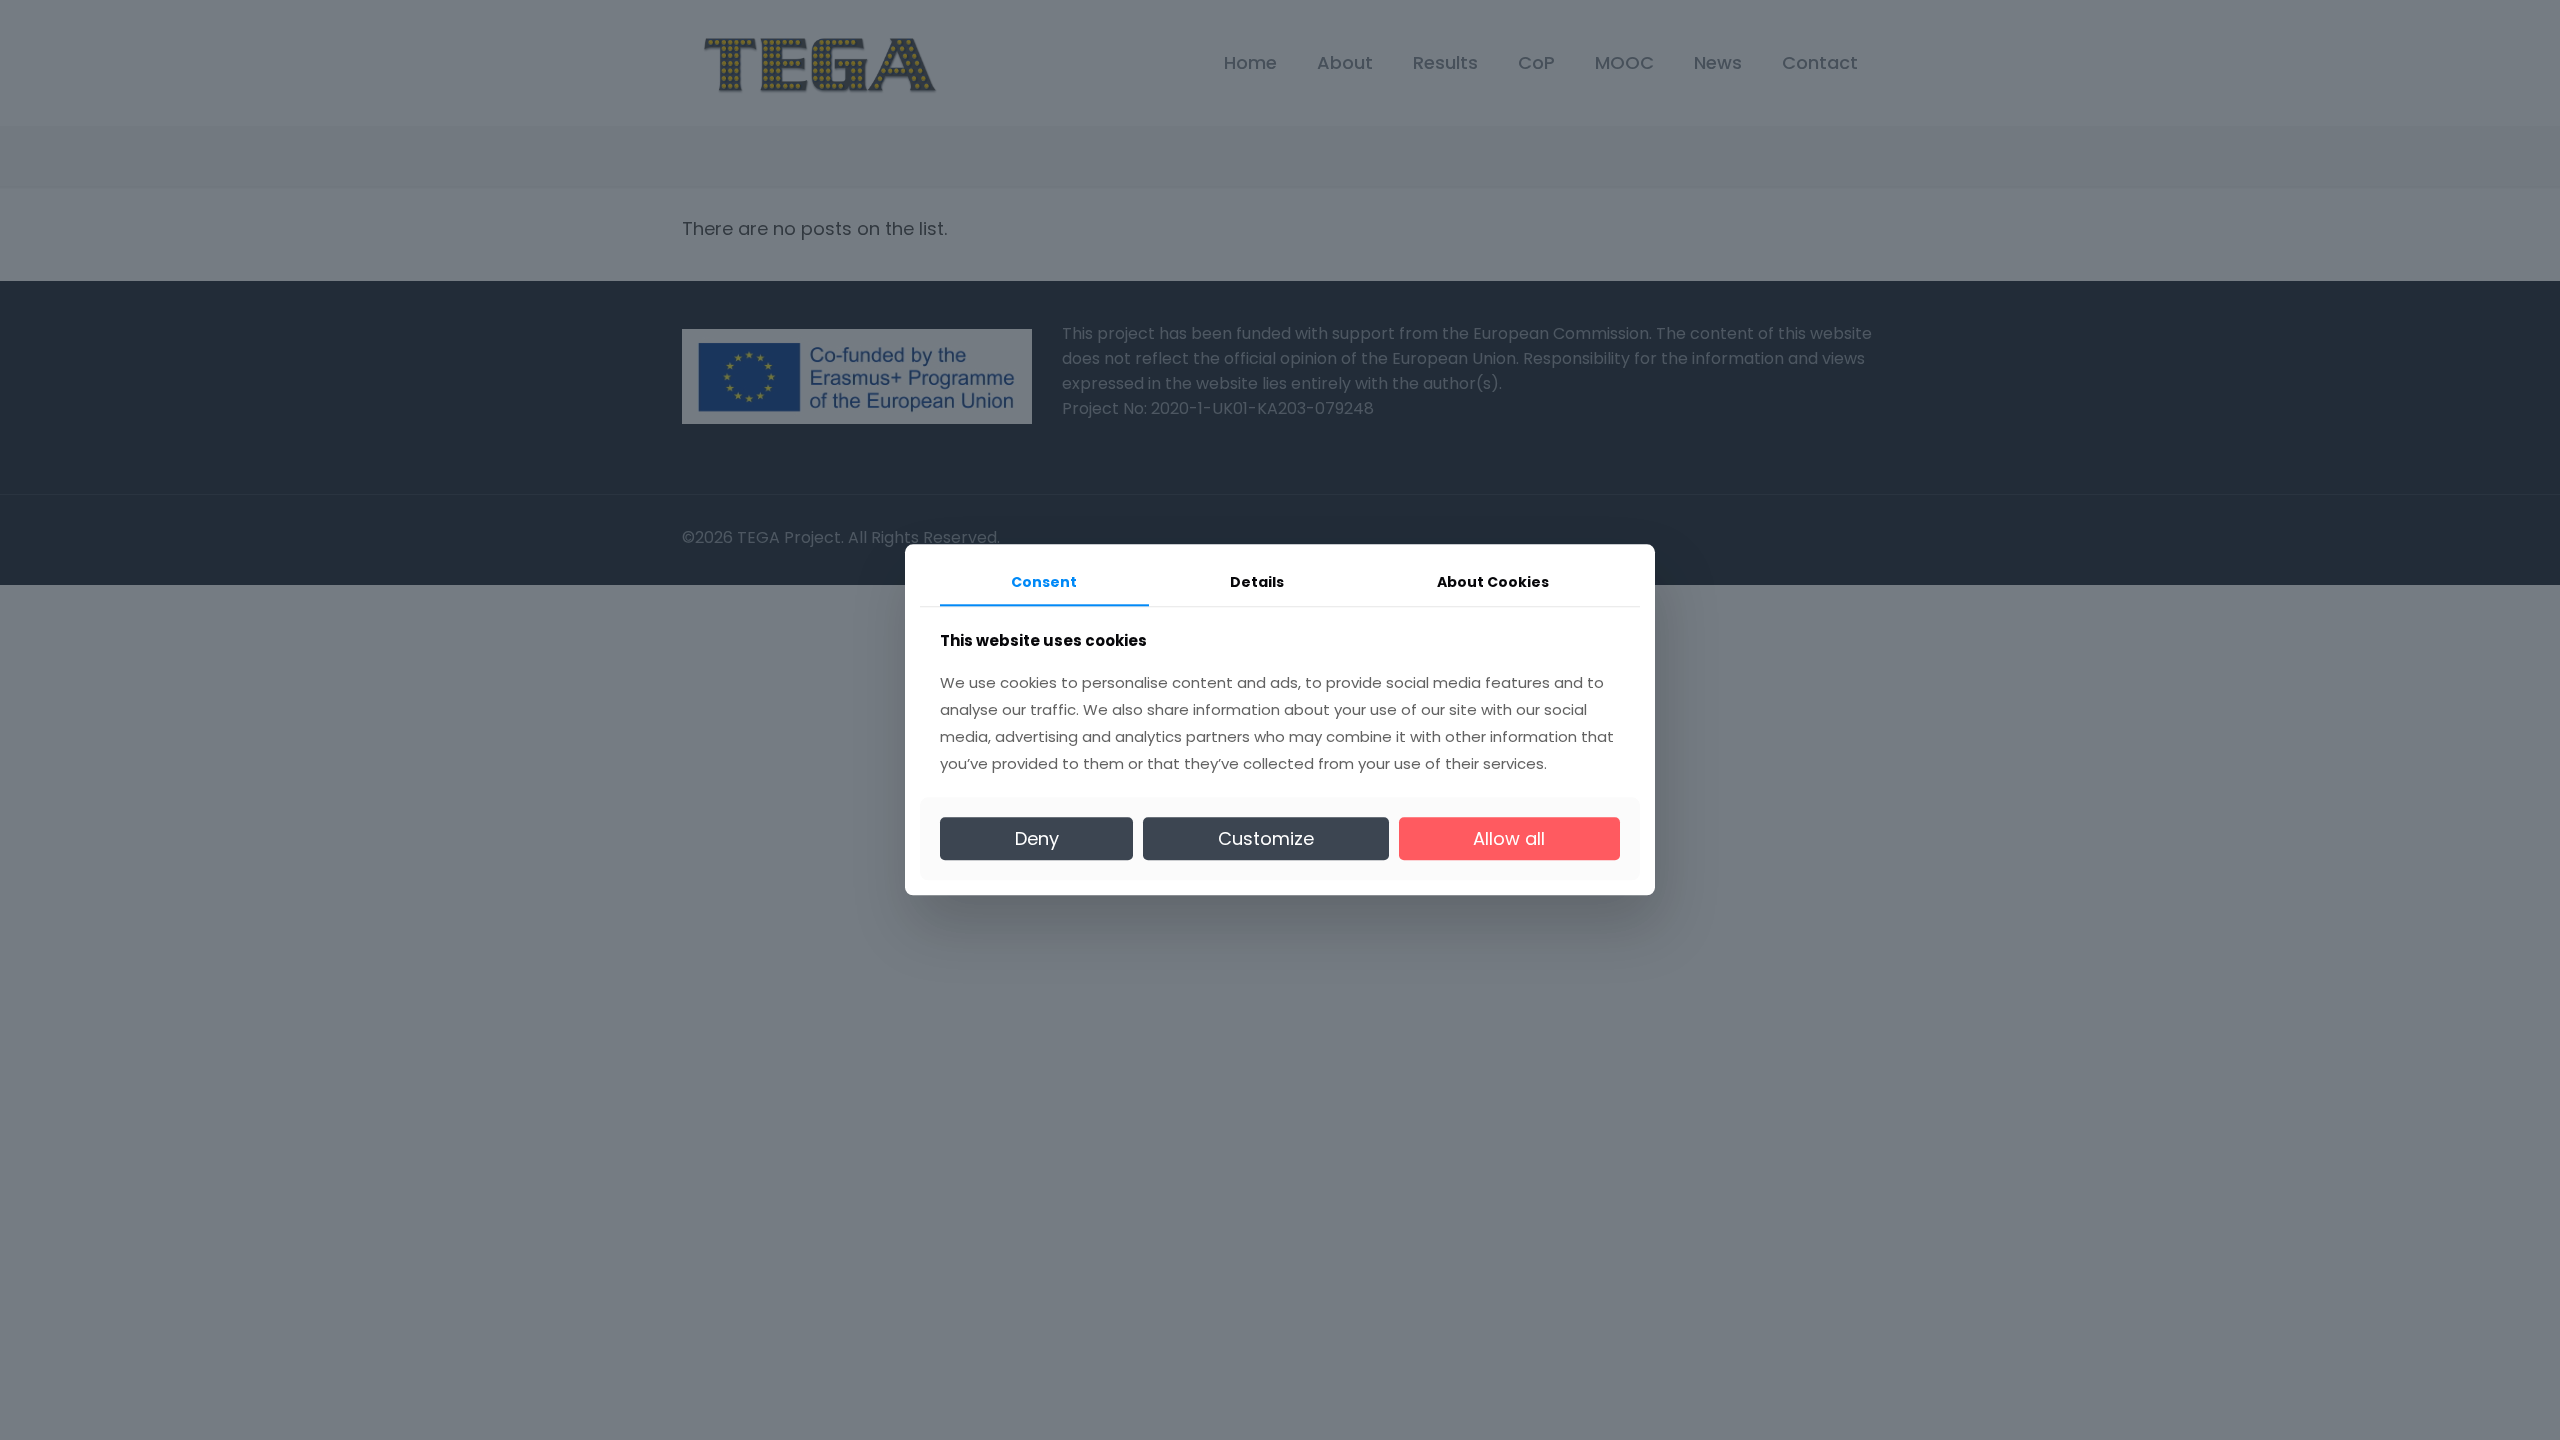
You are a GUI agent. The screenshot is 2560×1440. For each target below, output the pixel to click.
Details (1257, 582)
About (1493, 582)
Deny (1037, 838)
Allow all (1509, 838)
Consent (1044, 582)
